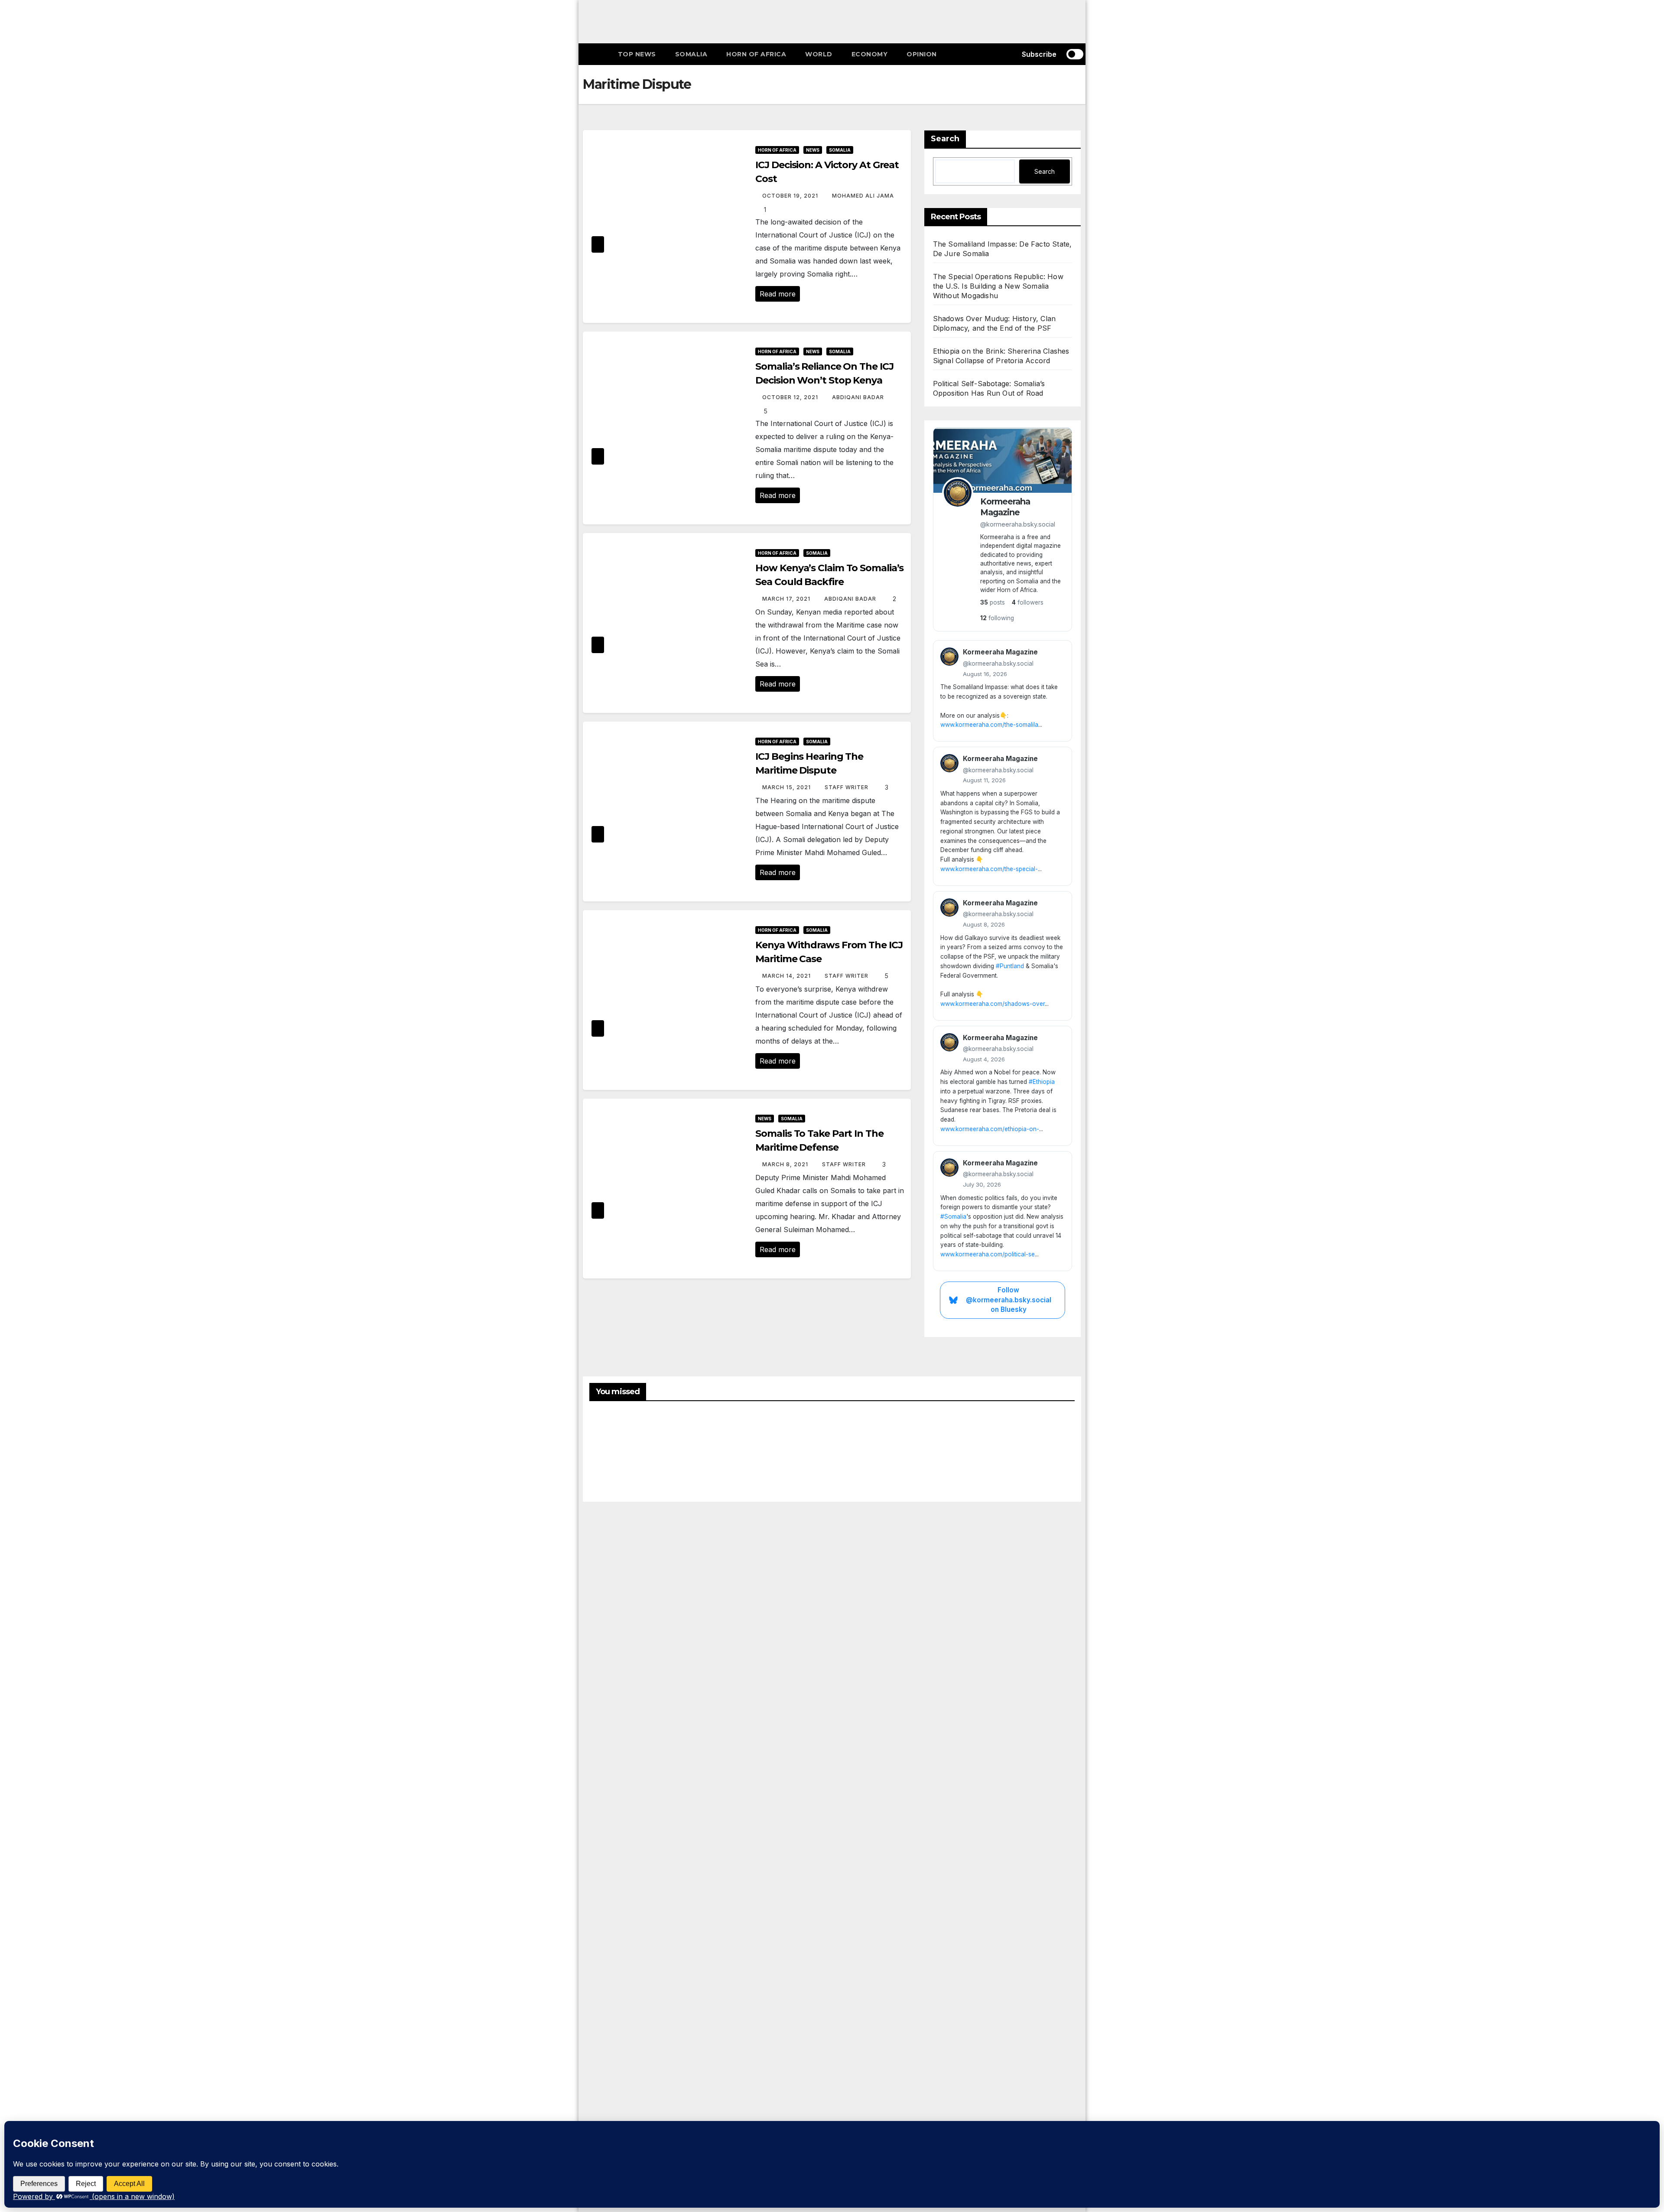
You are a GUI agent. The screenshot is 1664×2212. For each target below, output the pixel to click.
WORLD (819, 54)
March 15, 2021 (787, 787)
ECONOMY (870, 54)
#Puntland (1010, 966)
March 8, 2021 (786, 1164)
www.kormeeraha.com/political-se (988, 1254)
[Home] (596, 54)
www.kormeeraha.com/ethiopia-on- (990, 1129)
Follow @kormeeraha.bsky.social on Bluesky (1009, 1300)
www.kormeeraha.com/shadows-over (993, 1004)
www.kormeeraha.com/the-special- (989, 869)
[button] (1002, 54)
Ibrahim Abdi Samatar (985, 1449)
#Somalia (953, 1217)
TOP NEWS (637, 54)
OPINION (922, 54)
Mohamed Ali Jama (863, 196)
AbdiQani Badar (858, 397)
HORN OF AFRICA (756, 54)
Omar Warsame (610, 1456)
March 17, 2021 (787, 599)
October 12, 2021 (791, 397)
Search (945, 139)
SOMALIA (691, 54)
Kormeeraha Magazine (1005, 507)
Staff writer (847, 787)
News (813, 150)
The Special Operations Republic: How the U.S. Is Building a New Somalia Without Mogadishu (998, 286)
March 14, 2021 (787, 976)
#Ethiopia (1042, 1082)
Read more (778, 294)
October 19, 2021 (791, 196)
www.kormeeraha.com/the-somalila (989, 725)
